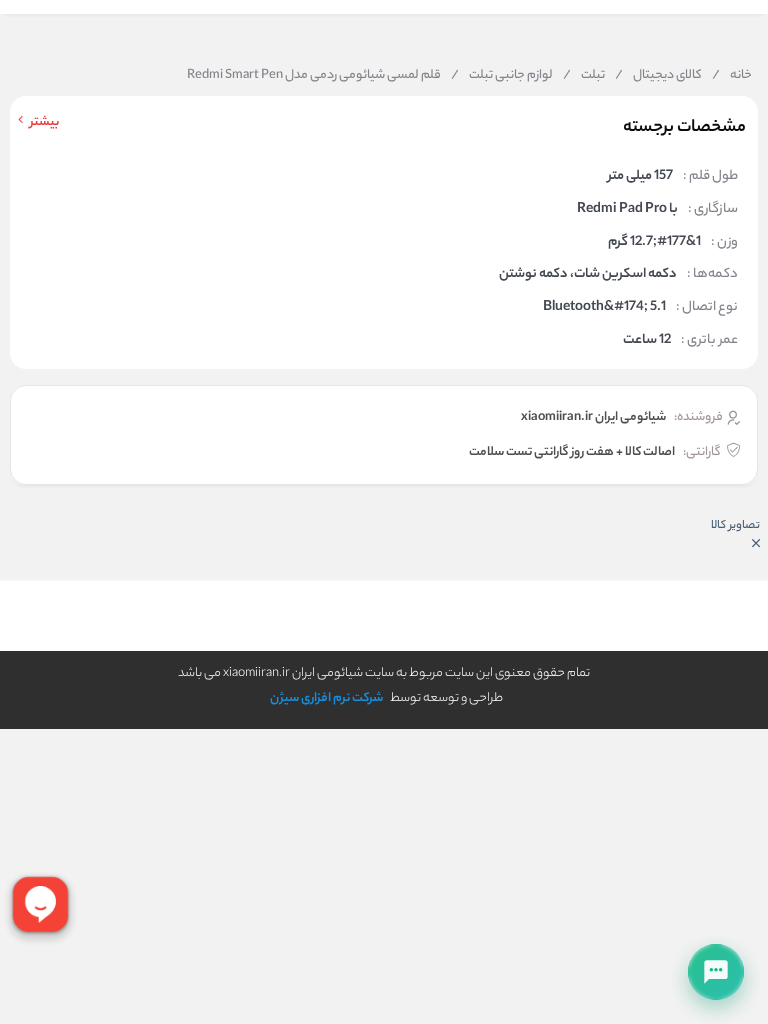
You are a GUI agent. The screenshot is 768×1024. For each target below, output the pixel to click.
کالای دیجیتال (658, 76)
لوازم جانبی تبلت (502, 76)
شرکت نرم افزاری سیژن (326, 698)
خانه (732, 76)
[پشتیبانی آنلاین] (716, 972)
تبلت (584, 76)
